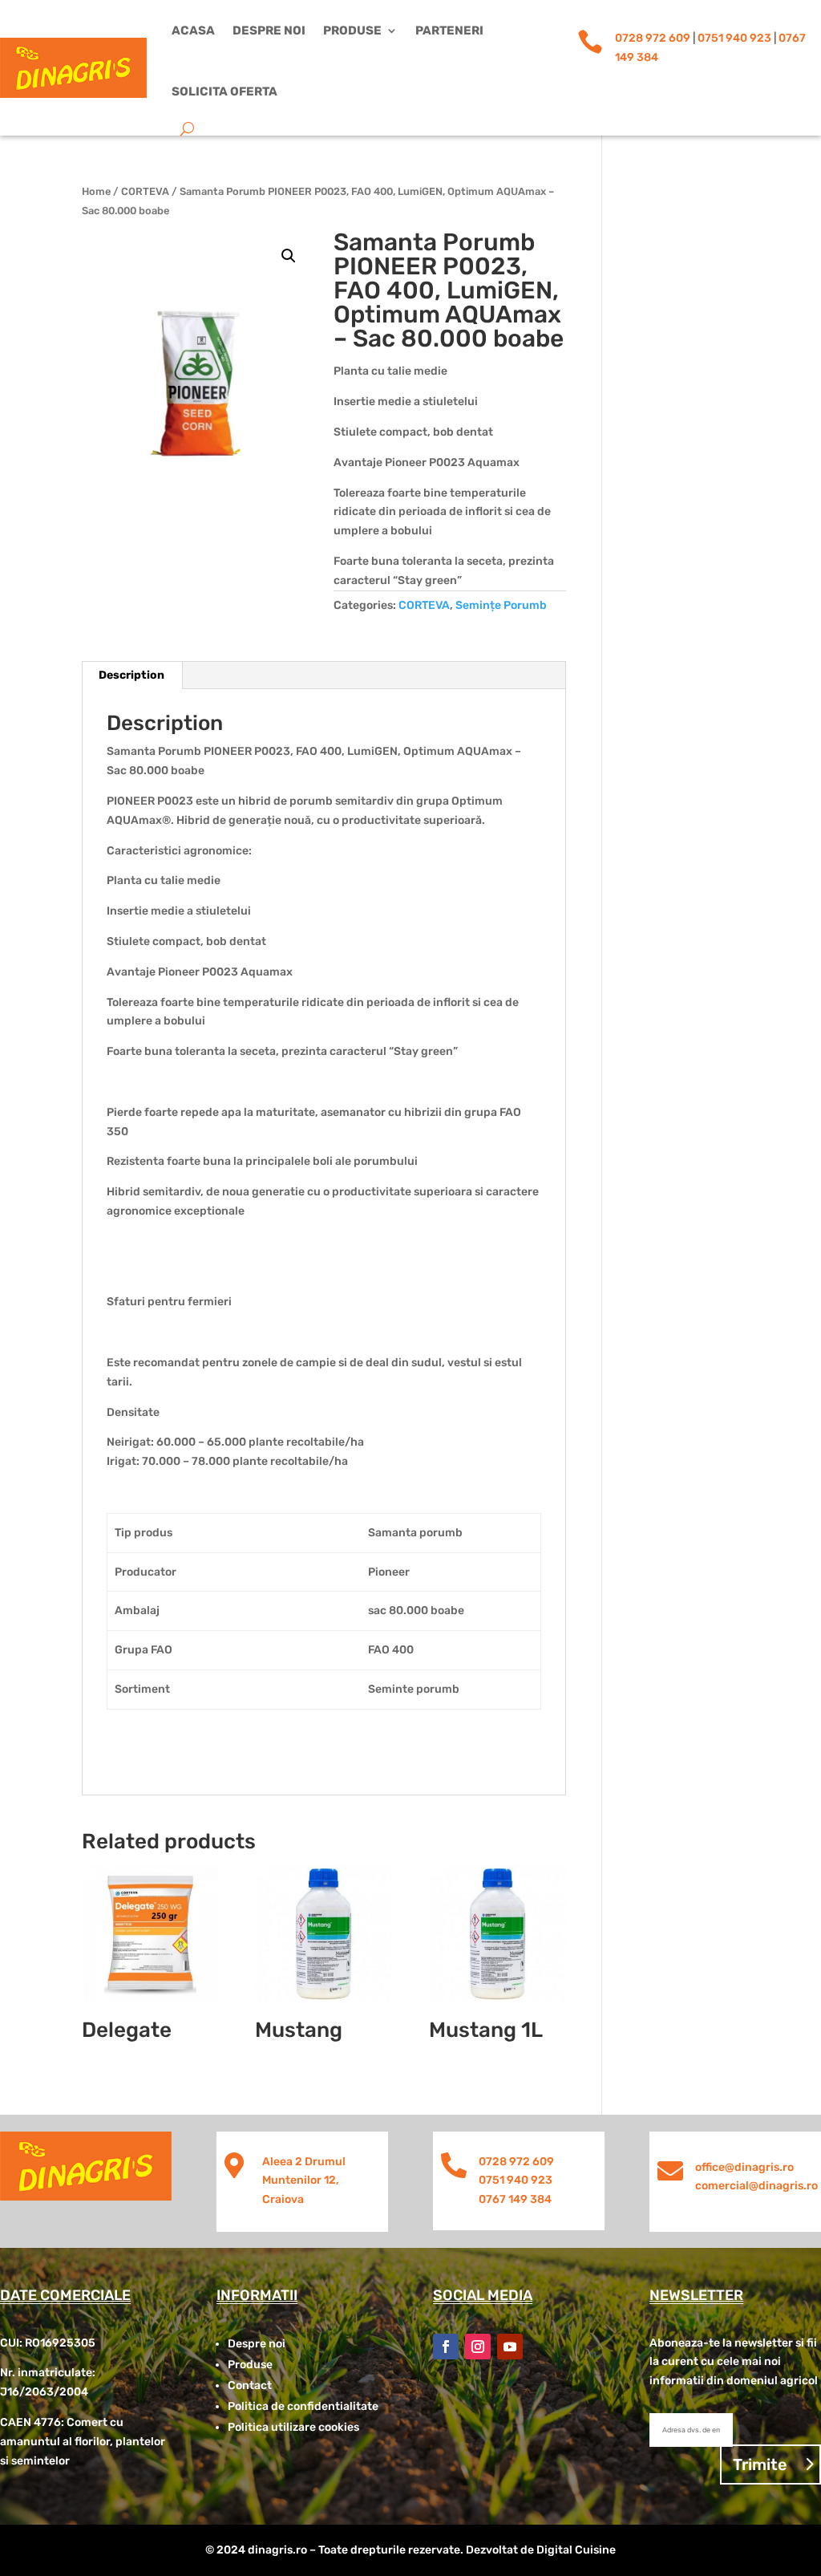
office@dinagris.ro (744, 2167)
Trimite (760, 2464)
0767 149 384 (515, 2199)
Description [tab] (131, 675)
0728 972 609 (653, 38)
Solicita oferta (224, 91)
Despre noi (269, 30)
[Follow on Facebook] (446, 2347)
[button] (289, 256)
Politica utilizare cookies (293, 2427)
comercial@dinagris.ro (756, 2186)
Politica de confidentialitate (303, 2406)
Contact (250, 2385)
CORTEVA (145, 191)
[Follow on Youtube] (510, 2347)
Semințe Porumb (501, 605)
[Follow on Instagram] (478, 2347)
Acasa (193, 30)
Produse (352, 30)
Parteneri (449, 30)
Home (96, 191)
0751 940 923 (734, 38)
